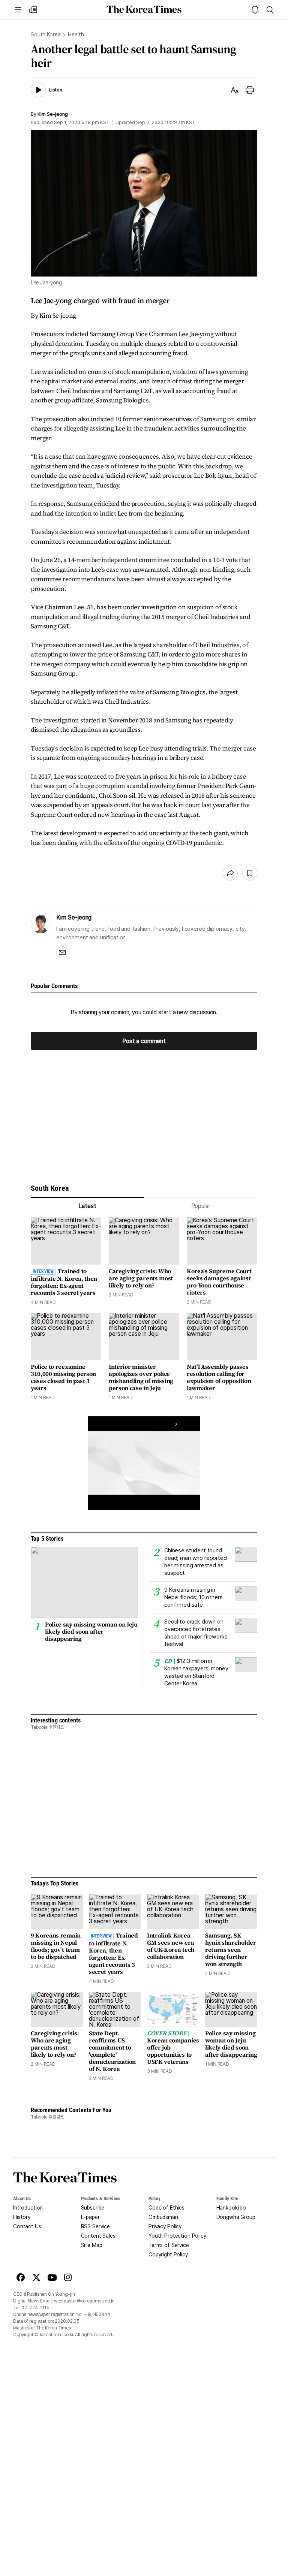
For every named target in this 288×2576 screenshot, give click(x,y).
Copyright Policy (168, 2255)
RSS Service (95, 2226)
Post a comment (144, 1041)
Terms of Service (169, 2245)
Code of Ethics (166, 2208)
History (22, 2217)
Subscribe (93, 2208)
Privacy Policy (165, 2226)
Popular (201, 1206)
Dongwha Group (236, 2217)
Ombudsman (163, 2217)
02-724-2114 (35, 2308)
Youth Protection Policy (177, 2236)
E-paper (90, 2217)
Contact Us (27, 2226)
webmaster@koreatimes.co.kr (84, 2301)
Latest (87, 1206)
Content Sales (98, 2236)
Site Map (92, 2245)
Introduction (28, 2208)
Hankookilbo (231, 2208)
